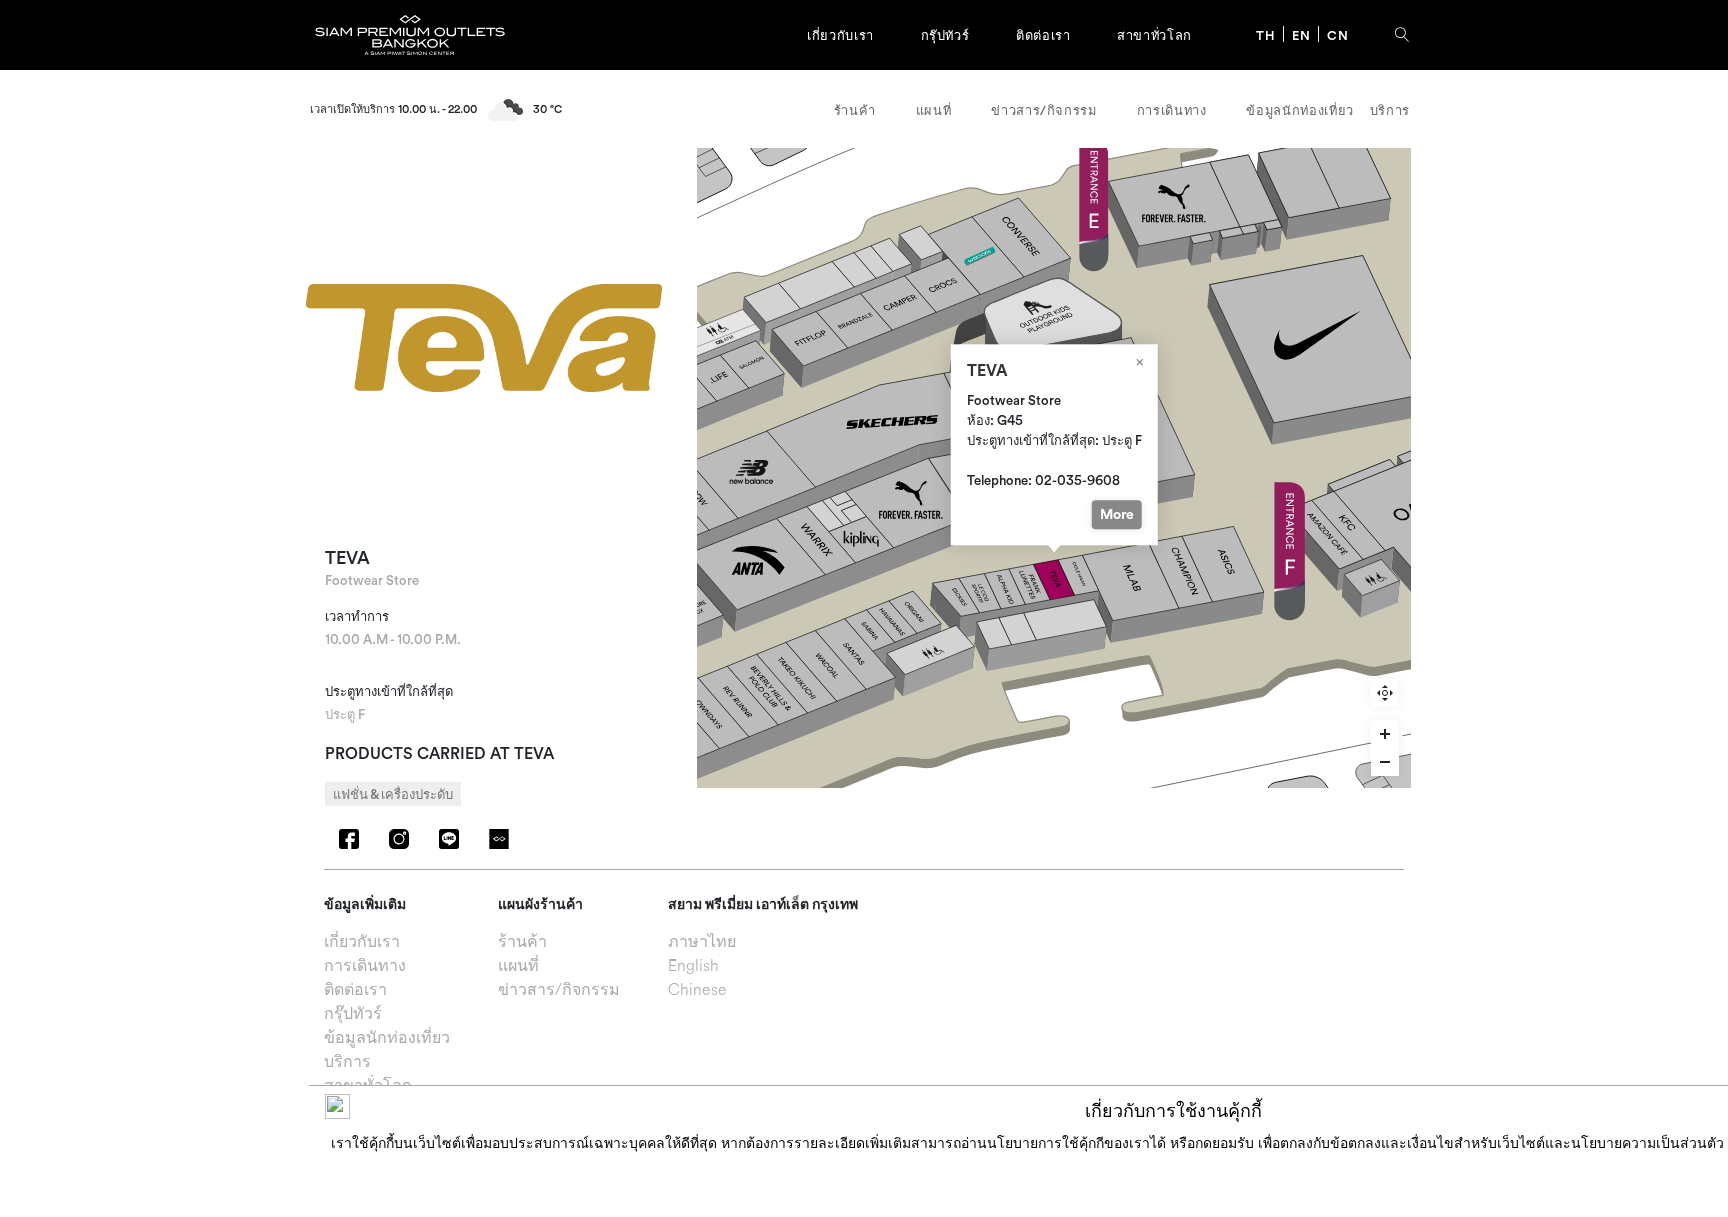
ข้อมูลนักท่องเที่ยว (1299, 110)
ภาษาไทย (702, 943)
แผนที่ (934, 110)
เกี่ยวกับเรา (840, 35)
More (1116, 514)
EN (1301, 35)
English (693, 967)
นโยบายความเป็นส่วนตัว (1647, 1143)
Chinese (697, 991)
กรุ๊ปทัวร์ (945, 35)
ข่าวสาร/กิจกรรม (1043, 110)
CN (1337, 35)
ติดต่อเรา (1043, 35)
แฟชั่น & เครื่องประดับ (393, 794)
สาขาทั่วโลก (1154, 35)
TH (1265, 35)
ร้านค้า (855, 110)
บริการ (1390, 110)
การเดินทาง (1172, 110)
